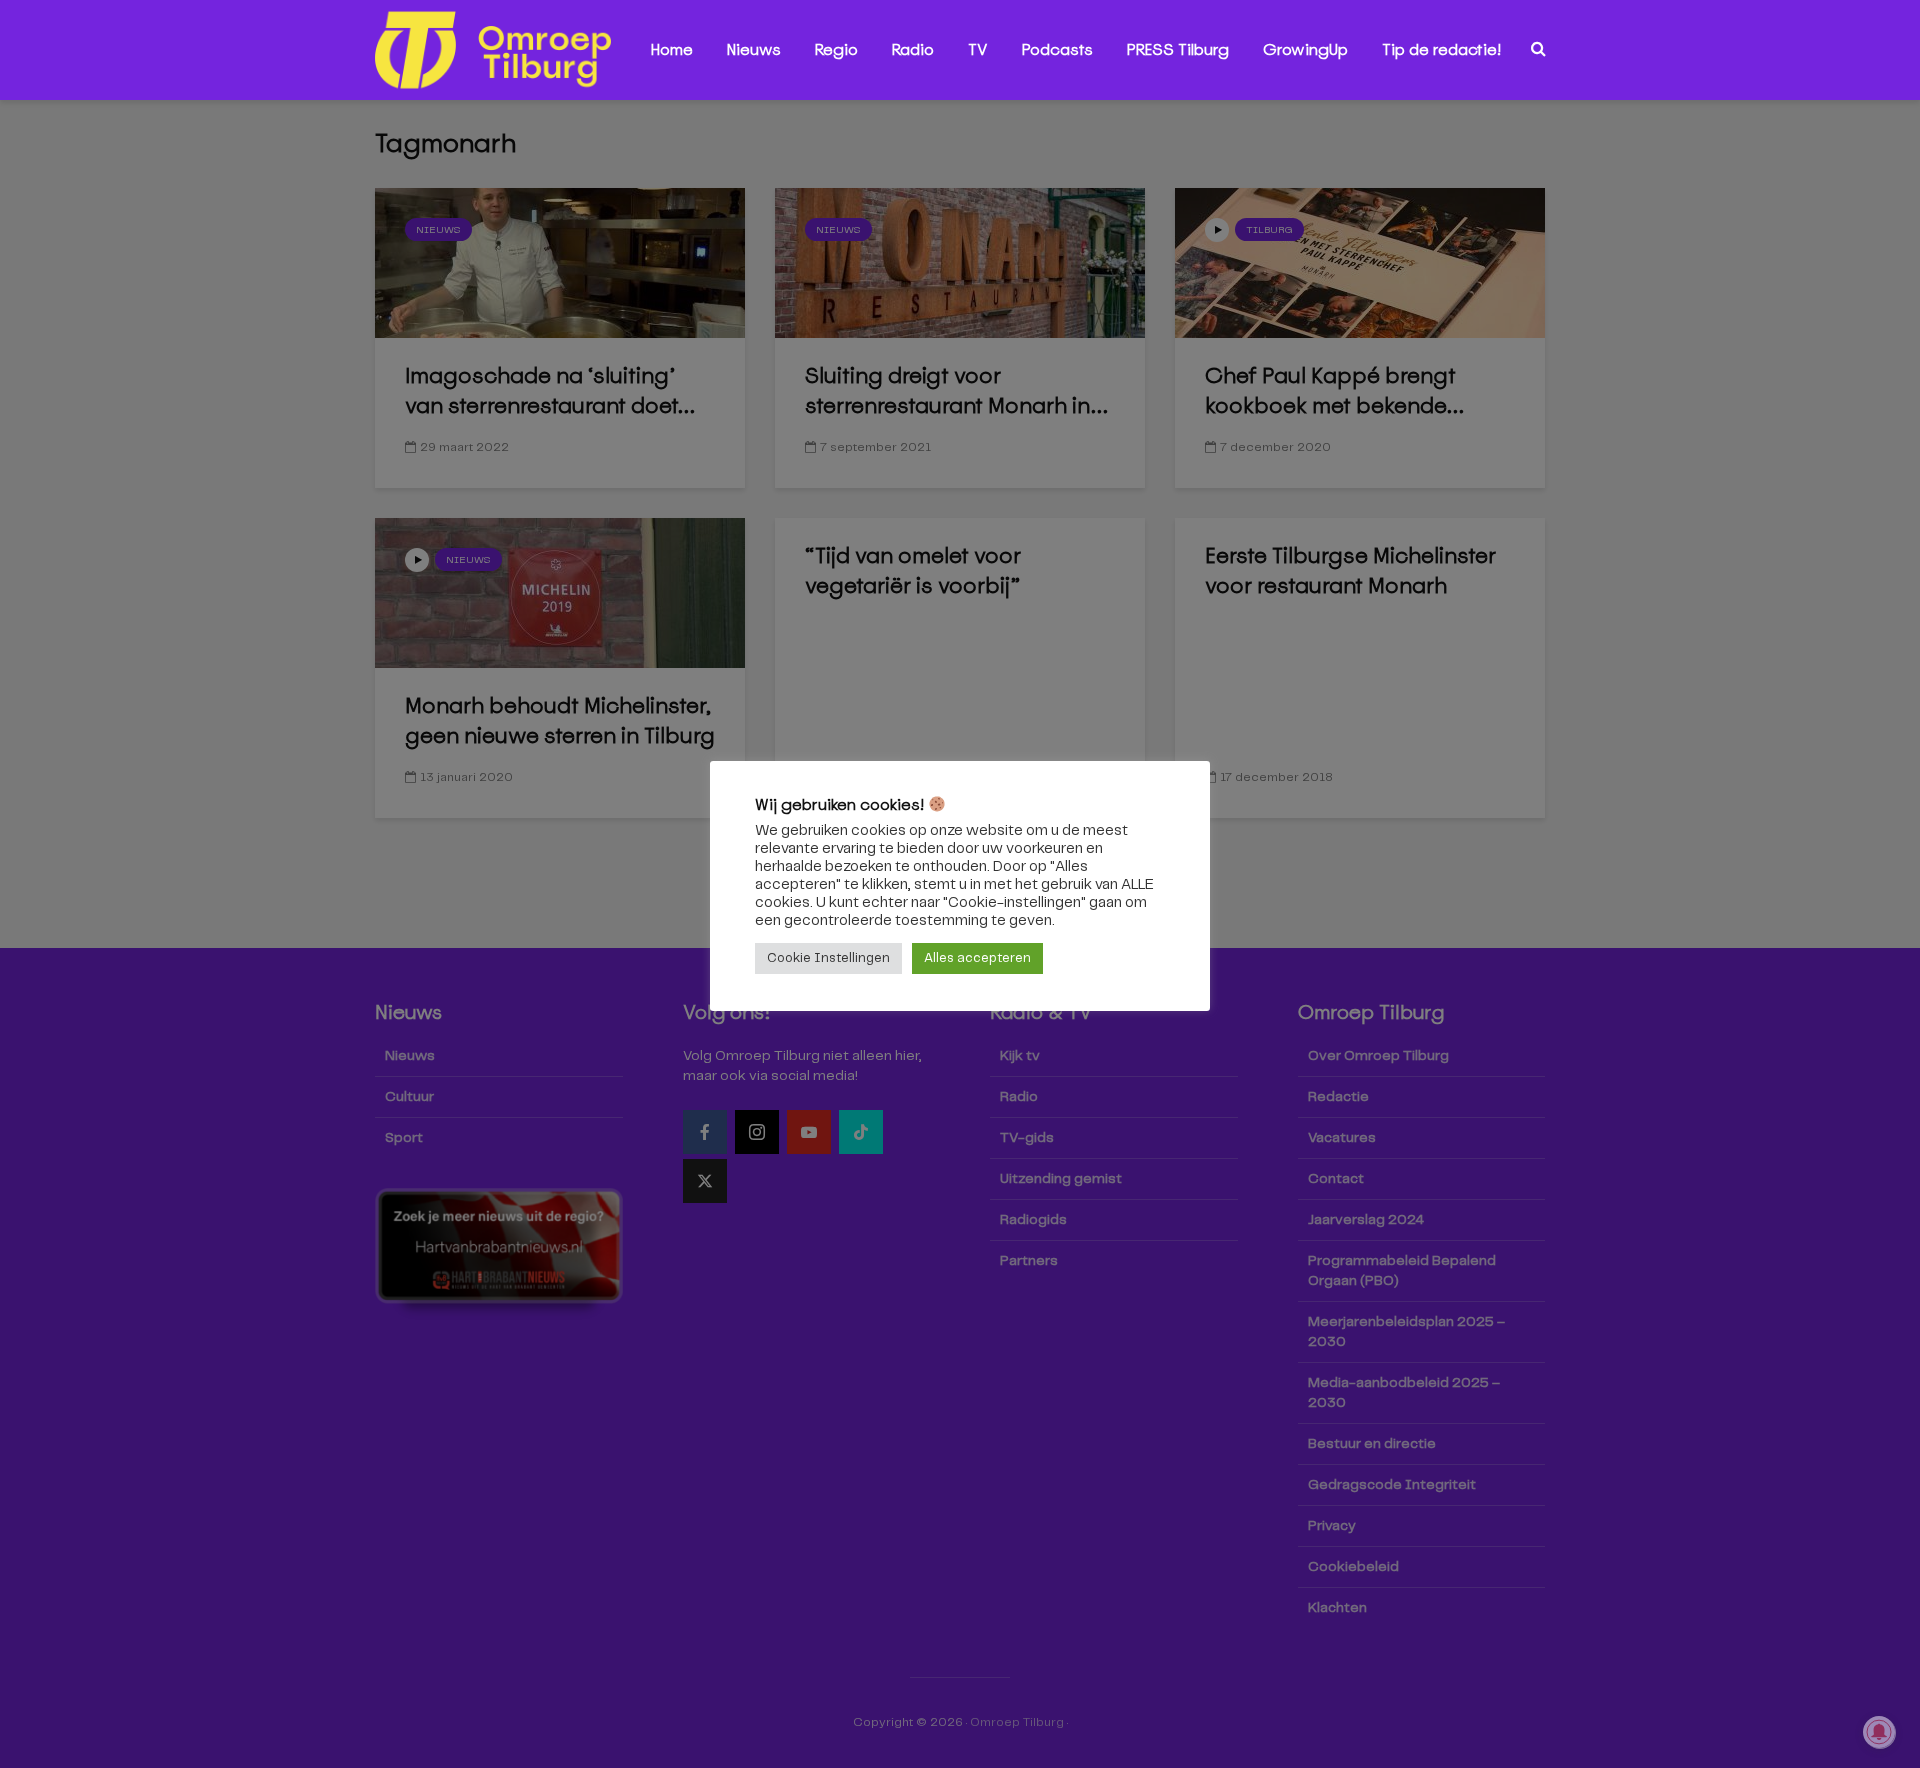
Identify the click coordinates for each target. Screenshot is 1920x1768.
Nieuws (754, 49)
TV (978, 49)
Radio (913, 49)
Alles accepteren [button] (977, 958)
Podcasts (1057, 49)
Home (672, 49)
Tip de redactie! (1441, 49)
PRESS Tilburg (1178, 49)
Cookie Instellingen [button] (828, 958)
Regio (836, 49)
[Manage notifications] (1879, 1732)
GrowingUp (1305, 49)
